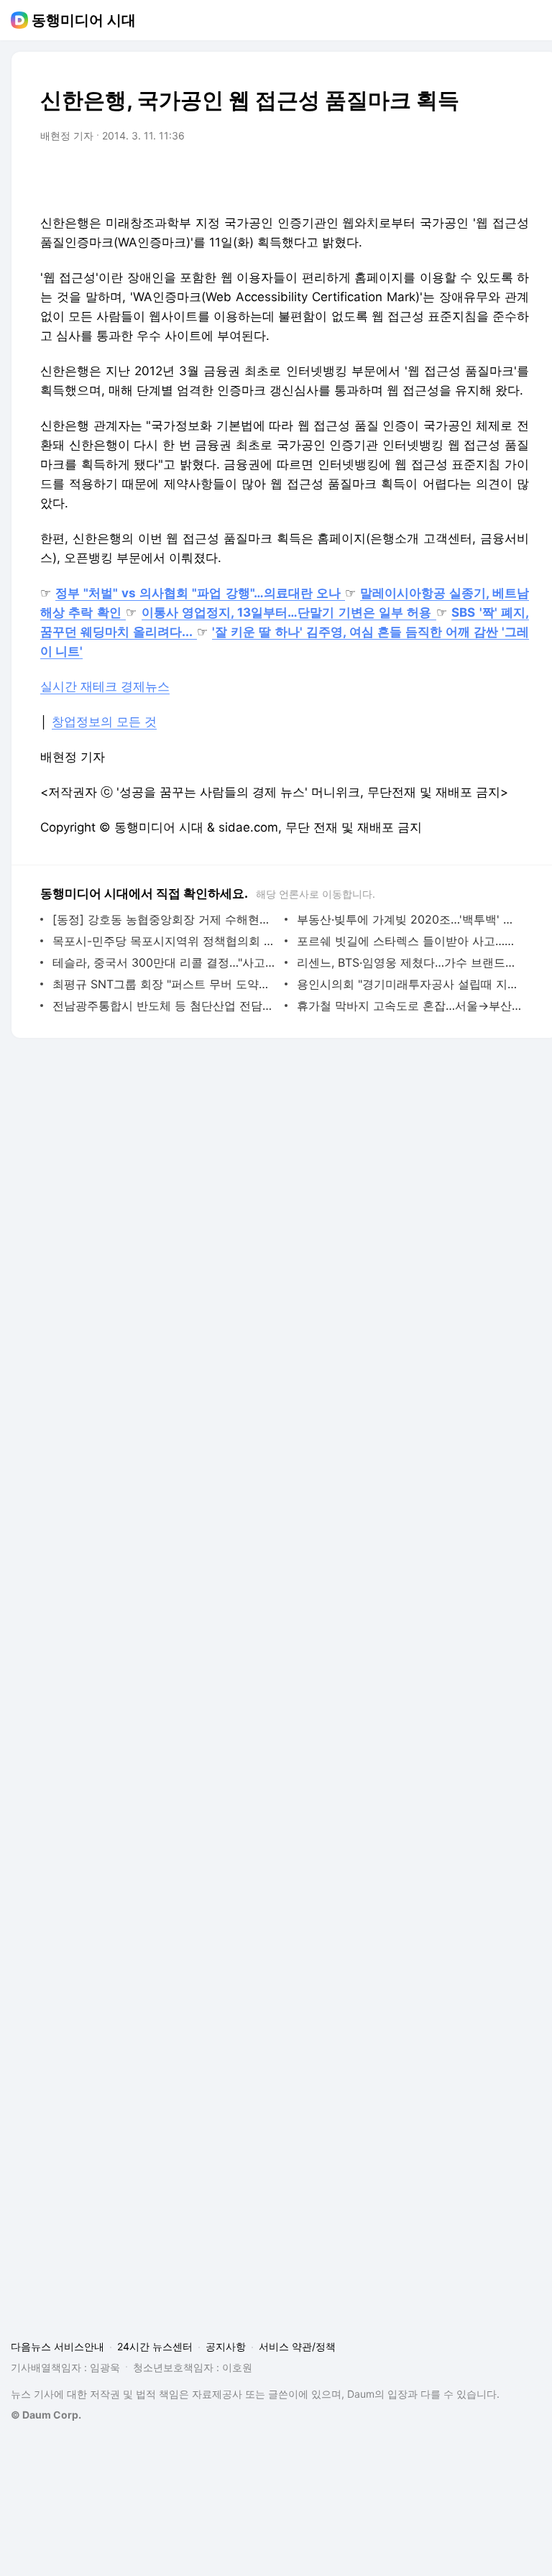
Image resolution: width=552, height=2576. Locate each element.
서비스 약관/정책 (297, 2346)
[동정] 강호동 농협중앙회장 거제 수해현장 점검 (165, 919)
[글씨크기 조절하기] (486, 176)
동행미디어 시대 (84, 20)
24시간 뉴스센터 (155, 2346)
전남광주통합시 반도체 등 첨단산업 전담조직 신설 (165, 1006)
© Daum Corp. (46, 2415)
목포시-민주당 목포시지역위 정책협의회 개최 (165, 941)
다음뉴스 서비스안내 (57, 2346)
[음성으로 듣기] (428, 176)
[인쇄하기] (515, 176)
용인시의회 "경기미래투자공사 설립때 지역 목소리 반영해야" (409, 984)
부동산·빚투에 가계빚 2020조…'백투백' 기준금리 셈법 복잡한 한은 (409, 919)
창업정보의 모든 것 (104, 722)
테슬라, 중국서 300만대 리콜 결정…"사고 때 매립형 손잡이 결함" (165, 962)
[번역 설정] (457, 176)
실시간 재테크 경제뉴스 (105, 686)
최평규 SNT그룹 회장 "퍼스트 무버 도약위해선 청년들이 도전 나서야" (165, 984)
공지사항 (226, 2346)
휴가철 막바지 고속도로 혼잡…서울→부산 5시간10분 (409, 1006)
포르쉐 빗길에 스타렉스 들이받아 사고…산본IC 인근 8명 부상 (409, 941)
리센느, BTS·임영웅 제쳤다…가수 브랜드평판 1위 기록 (409, 962)
